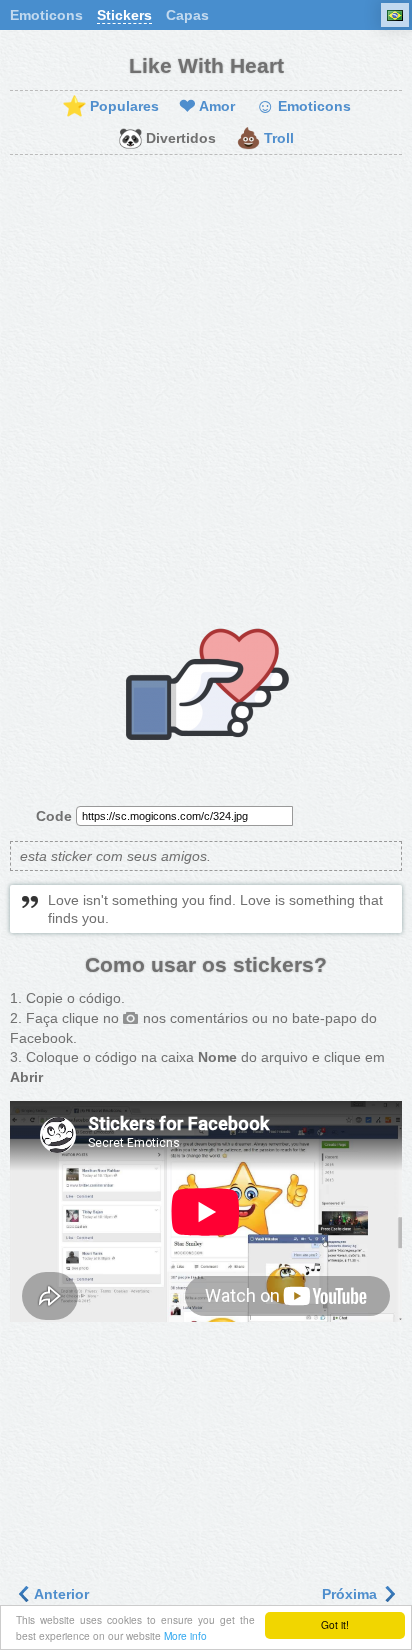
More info (185, 1635)
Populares (110, 107)
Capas (187, 15)
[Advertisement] (206, 381)
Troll (265, 139)
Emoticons (46, 15)
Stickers (124, 15)
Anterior (60, 1594)
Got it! (335, 1624)
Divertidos (167, 139)
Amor (207, 107)
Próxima (351, 1594)
